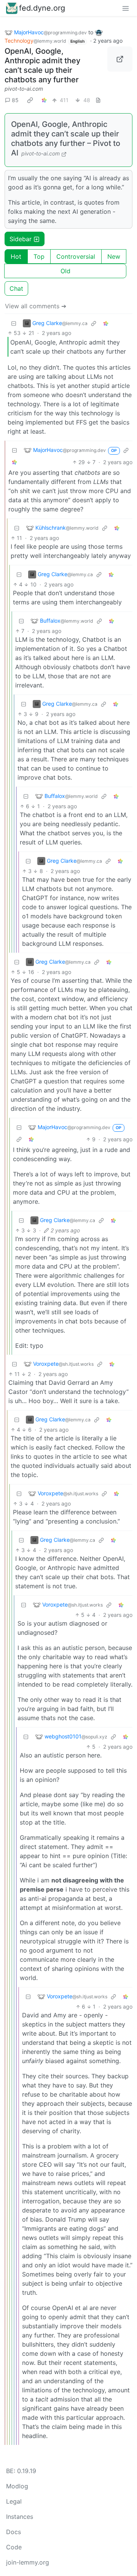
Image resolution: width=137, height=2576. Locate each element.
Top (39, 256)
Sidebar (21, 239)
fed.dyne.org (42, 8)
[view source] (98, 100)
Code (14, 2547)
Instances (20, 2517)
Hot (16, 256)
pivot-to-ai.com (24, 89)
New (114, 256)
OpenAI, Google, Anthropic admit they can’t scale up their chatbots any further (42, 65)
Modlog (17, 2486)
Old (65, 271)
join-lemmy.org (28, 2562)
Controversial (76, 256)
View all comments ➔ (36, 306)
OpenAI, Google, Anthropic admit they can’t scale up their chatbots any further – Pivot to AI (66, 139)
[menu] (126, 8)
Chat (16, 288)
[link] (30, 100)
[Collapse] (14, 323)
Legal (14, 2501)
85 (15, 100)
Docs (14, 2532)
